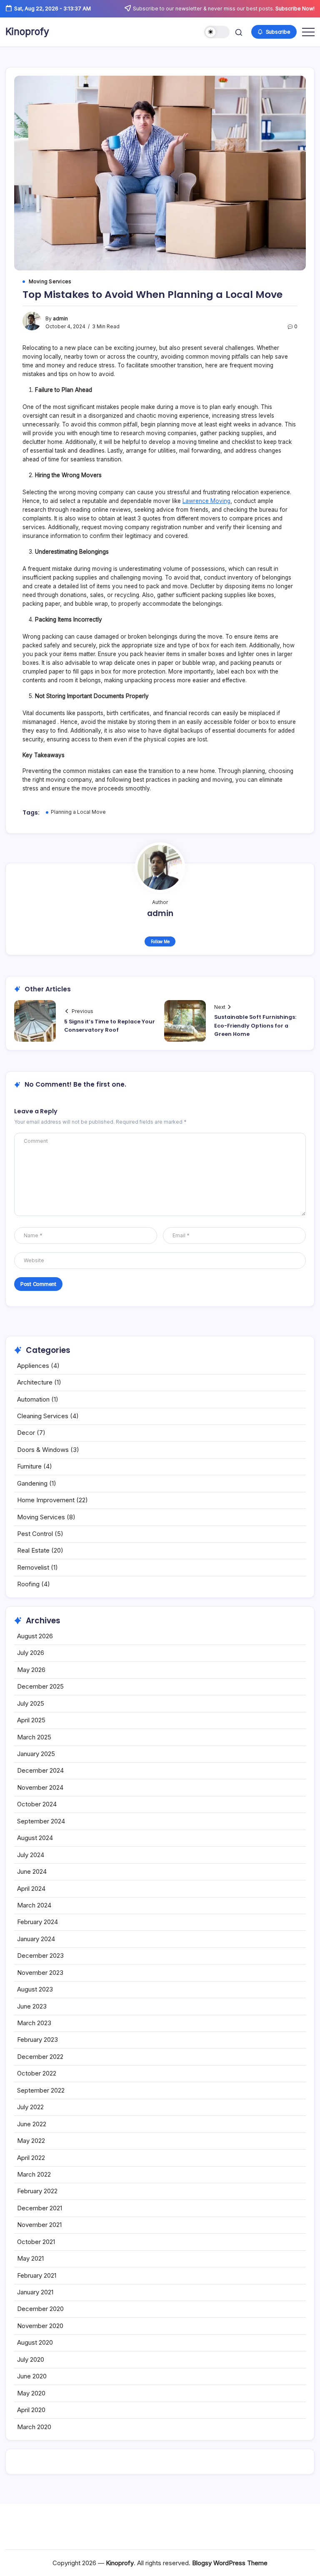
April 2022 (31, 2158)
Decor (26, 1433)
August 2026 (35, 1636)
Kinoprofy (27, 32)
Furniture (29, 1466)
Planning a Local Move (78, 812)
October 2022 (37, 2073)
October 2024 (37, 1804)
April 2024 (31, 1889)
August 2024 (35, 1838)
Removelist (33, 1567)
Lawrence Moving (206, 501)
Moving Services (41, 1517)
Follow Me (160, 941)
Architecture (35, 1382)
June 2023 (32, 2006)
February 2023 (37, 2040)
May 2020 (31, 2393)
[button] (217, 32)
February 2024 (37, 1922)
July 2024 (31, 1855)
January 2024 (36, 1939)
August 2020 (35, 2342)
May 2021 (30, 2258)
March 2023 (34, 2023)
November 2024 (40, 1787)
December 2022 (40, 2057)
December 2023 (40, 1956)
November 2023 (40, 1973)
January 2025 (36, 1754)
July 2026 (31, 1653)
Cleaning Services (43, 1416)
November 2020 (40, 2326)
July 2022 (30, 2107)
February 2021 (37, 2275)
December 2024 (40, 1770)
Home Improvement (46, 1500)
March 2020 (34, 2427)
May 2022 (31, 2141)
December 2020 (40, 2309)
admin (60, 319)
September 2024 (41, 1821)
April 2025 (31, 1720)
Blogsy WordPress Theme (230, 2563)
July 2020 (31, 2359)
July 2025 (31, 1703)
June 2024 (32, 1871)
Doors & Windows (43, 1450)
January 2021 (35, 2292)
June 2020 (32, 2376)
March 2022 (34, 2174)
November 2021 (39, 2225)
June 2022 (32, 2124)
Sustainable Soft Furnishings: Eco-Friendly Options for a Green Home (255, 1025)
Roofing (28, 1584)
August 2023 (35, 1989)
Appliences (33, 1366)
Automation (33, 1399)
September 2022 (41, 2090)
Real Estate (33, 1550)
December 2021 (40, 2208)
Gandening (32, 1483)
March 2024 (34, 1905)
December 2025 (40, 1686)
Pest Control (35, 1534)
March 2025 (34, 1737)
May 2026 (31, 1670)
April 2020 (31, 2410)
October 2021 (36, 2242)
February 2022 (37, 2191)
